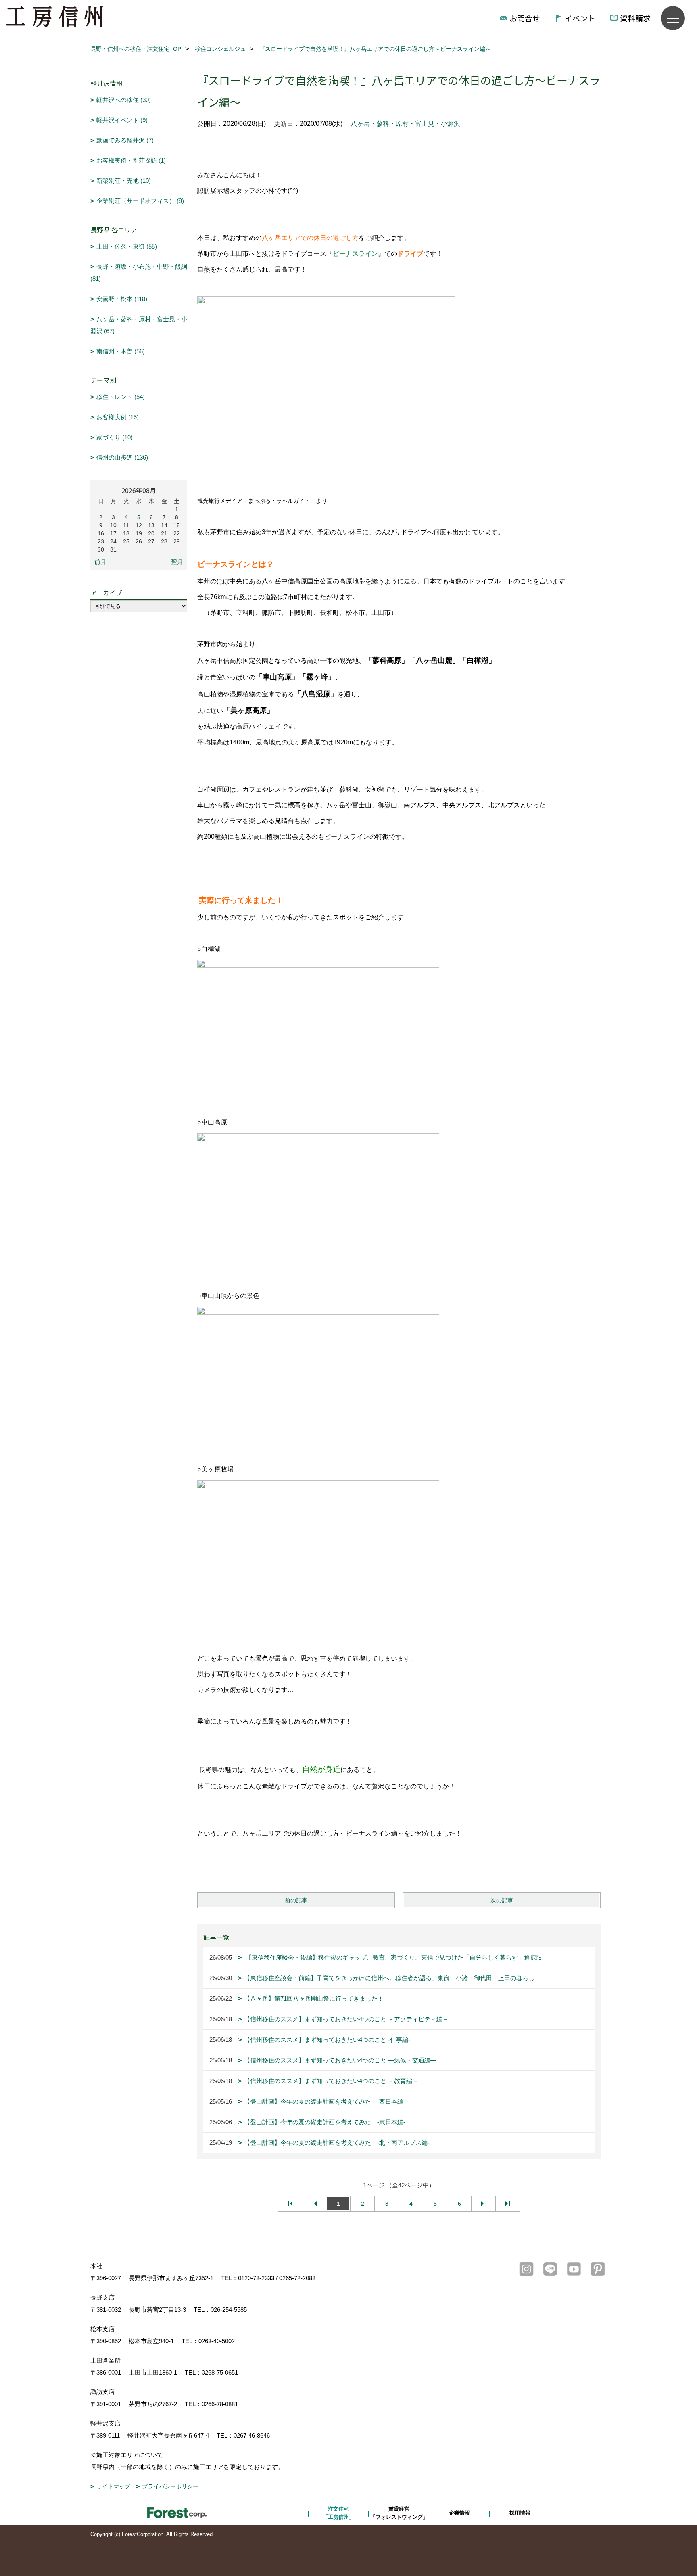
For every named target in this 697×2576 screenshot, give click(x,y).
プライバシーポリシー (170, 2486)
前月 (100, 562)
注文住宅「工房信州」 (338, 2513)
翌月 (177, 562)
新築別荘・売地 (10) (124, 181)
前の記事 (296, 1900)
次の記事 (502, 1900)
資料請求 (635, 18)
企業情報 (459, 2513)
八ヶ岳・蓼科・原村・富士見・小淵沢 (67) (139, 325)
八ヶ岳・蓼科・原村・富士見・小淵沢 (405, 124)
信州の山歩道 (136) (122, 457)
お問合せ (525, 18)
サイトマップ (113, 2486)
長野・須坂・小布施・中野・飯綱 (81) (139, 273)
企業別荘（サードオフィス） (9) (140, 201)
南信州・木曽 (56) (121, 351)
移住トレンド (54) (121, 397)
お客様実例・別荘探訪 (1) (131, 160)
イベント (580, 18)
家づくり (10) (115, 437)
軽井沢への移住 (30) (124, 100)
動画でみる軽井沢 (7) (125, 140)
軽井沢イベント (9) (122, 120)
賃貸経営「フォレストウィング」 (399, 2513)
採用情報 (520, 2513)
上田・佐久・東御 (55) (127, 246)
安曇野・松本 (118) (122, 299)
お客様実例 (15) (118, 417)
